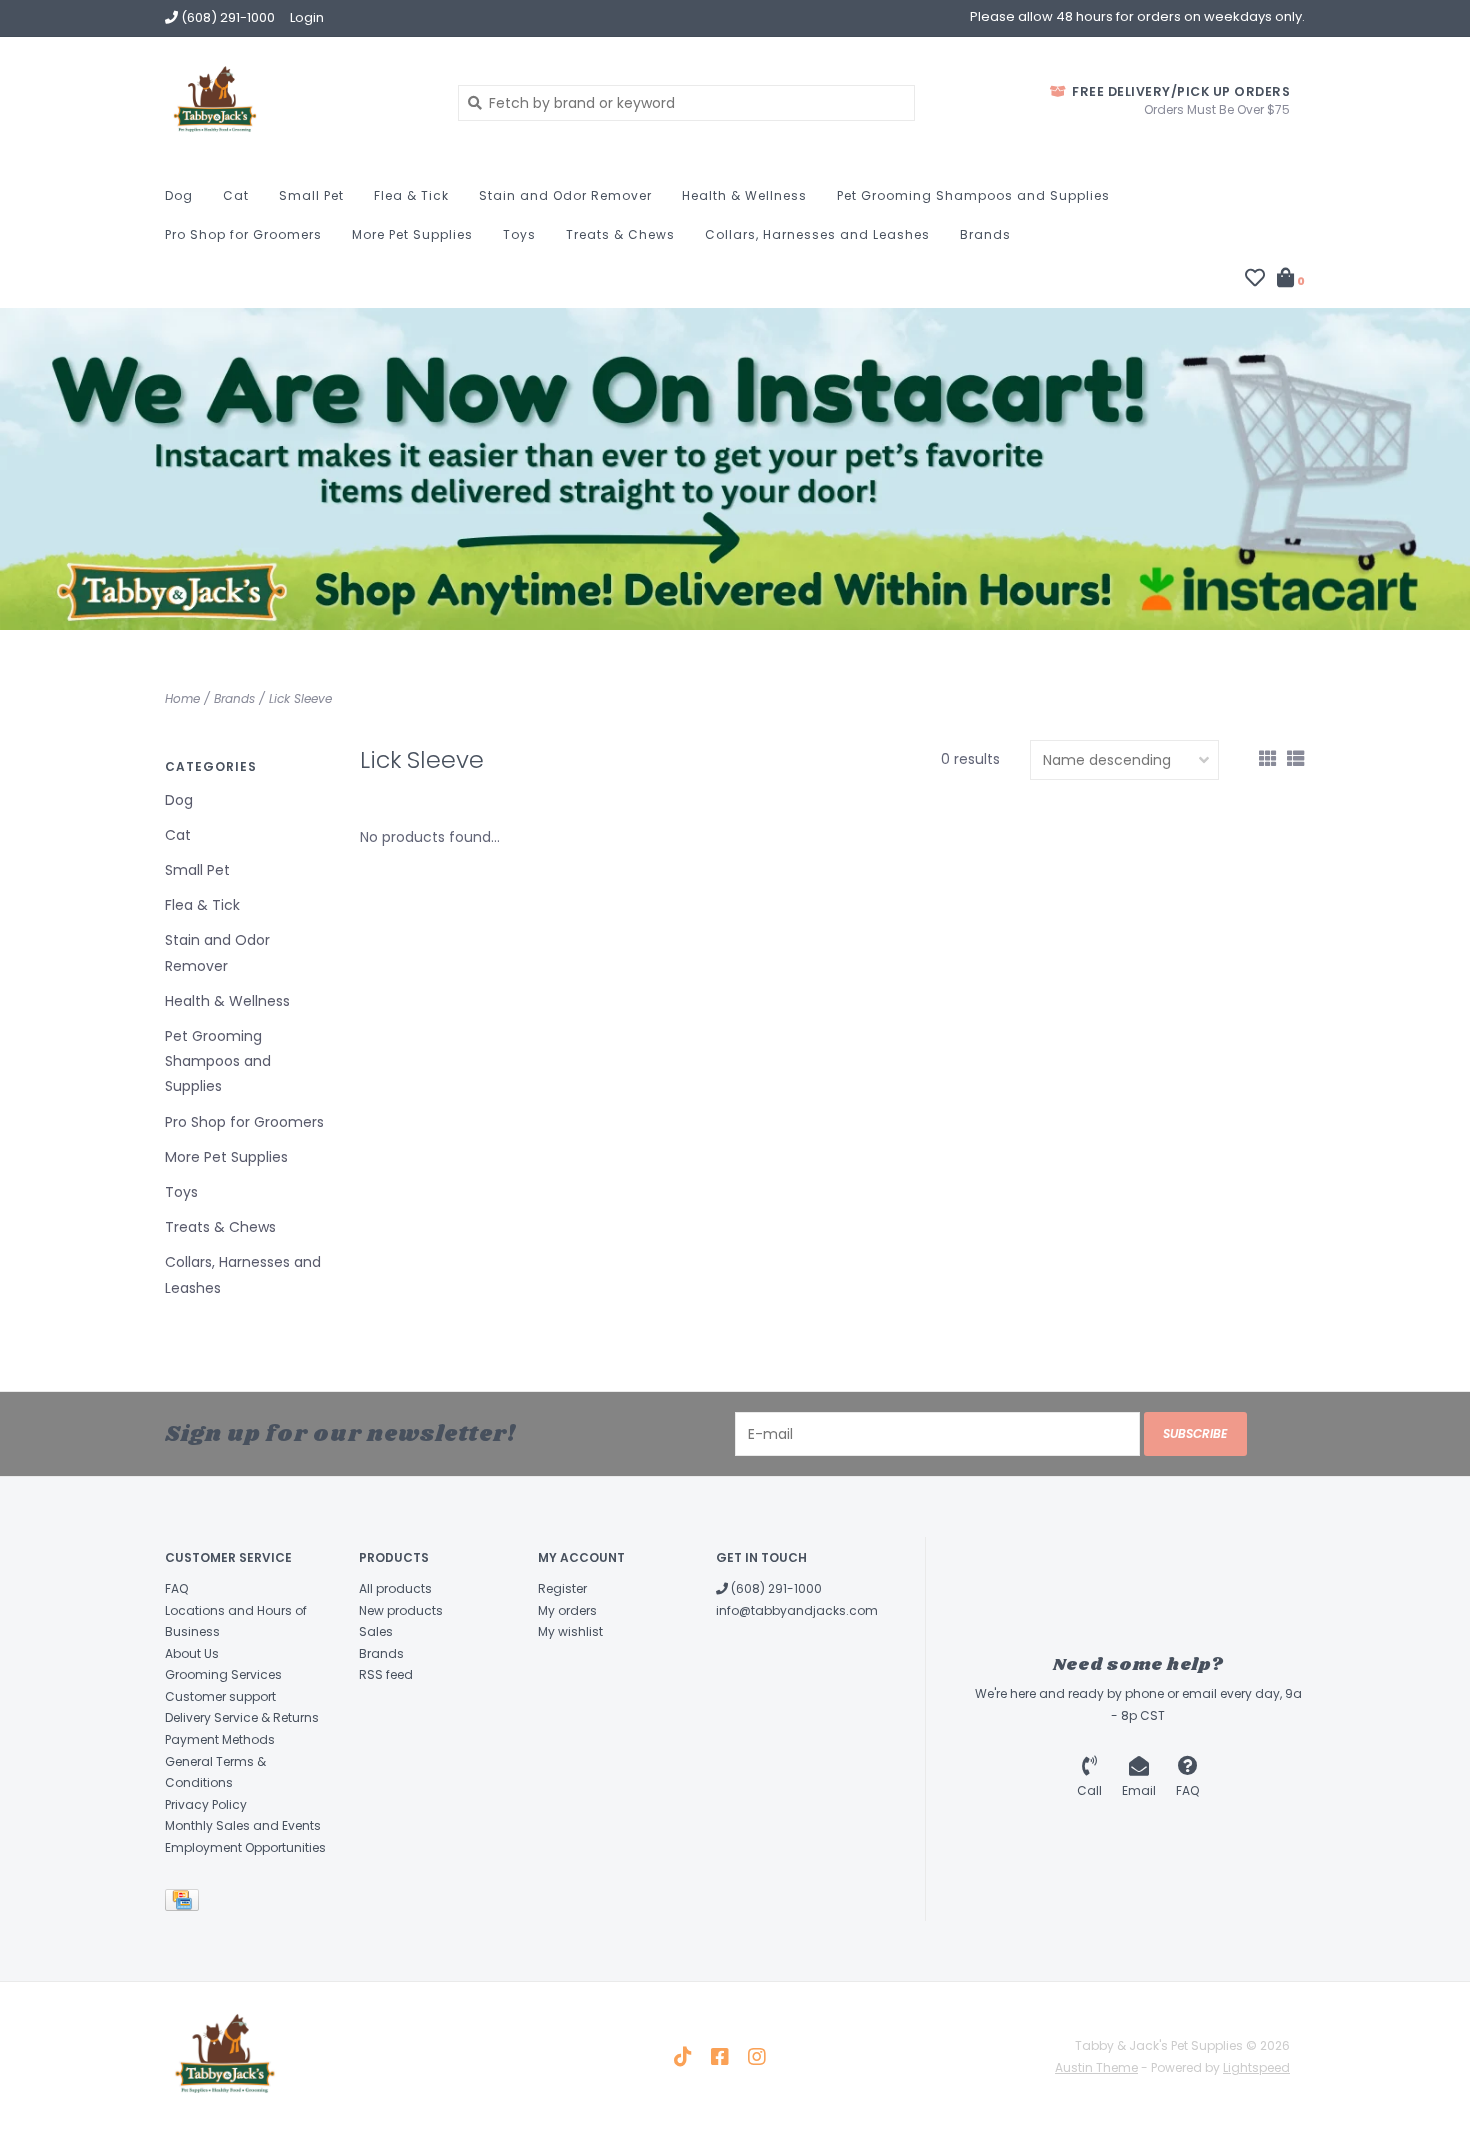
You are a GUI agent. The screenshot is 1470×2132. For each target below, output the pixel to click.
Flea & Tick (411, 195)
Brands (985, 234)
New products (401, 1610)
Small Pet (311, 195)
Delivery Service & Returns (242, 1717)
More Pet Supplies (412, 234)
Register (562, 1588)
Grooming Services (223, 1674)
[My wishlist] (1255, 280)
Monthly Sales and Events (243, 1825)
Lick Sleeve (300, 698)
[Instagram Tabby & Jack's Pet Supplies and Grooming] (757, 2057)
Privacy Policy (206, 1804)
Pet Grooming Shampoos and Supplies (973, 195)
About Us (192, 1653)
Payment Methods (220, 1739)
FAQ (176, 1588)
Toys (519, 234)
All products (395, 1588)
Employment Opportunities (245, 1847)
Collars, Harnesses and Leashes (817, 234)
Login (307, 17)
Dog (179, 195)
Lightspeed (1256, 2067)
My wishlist (570, 1631)
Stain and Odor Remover (565, 195)
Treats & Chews (620, 234)
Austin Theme (1096, 2067)
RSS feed (386, 1674)
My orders (567, 1610)
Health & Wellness (744, 195)
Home (182, 698)
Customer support (220, 1696)
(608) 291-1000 (775, 1588)
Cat (236, 195)
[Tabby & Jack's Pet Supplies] (296, 102)
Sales (376, 1631)
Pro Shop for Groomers (243, 234)
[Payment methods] (185, 1903)
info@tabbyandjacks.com (797, 1610)
